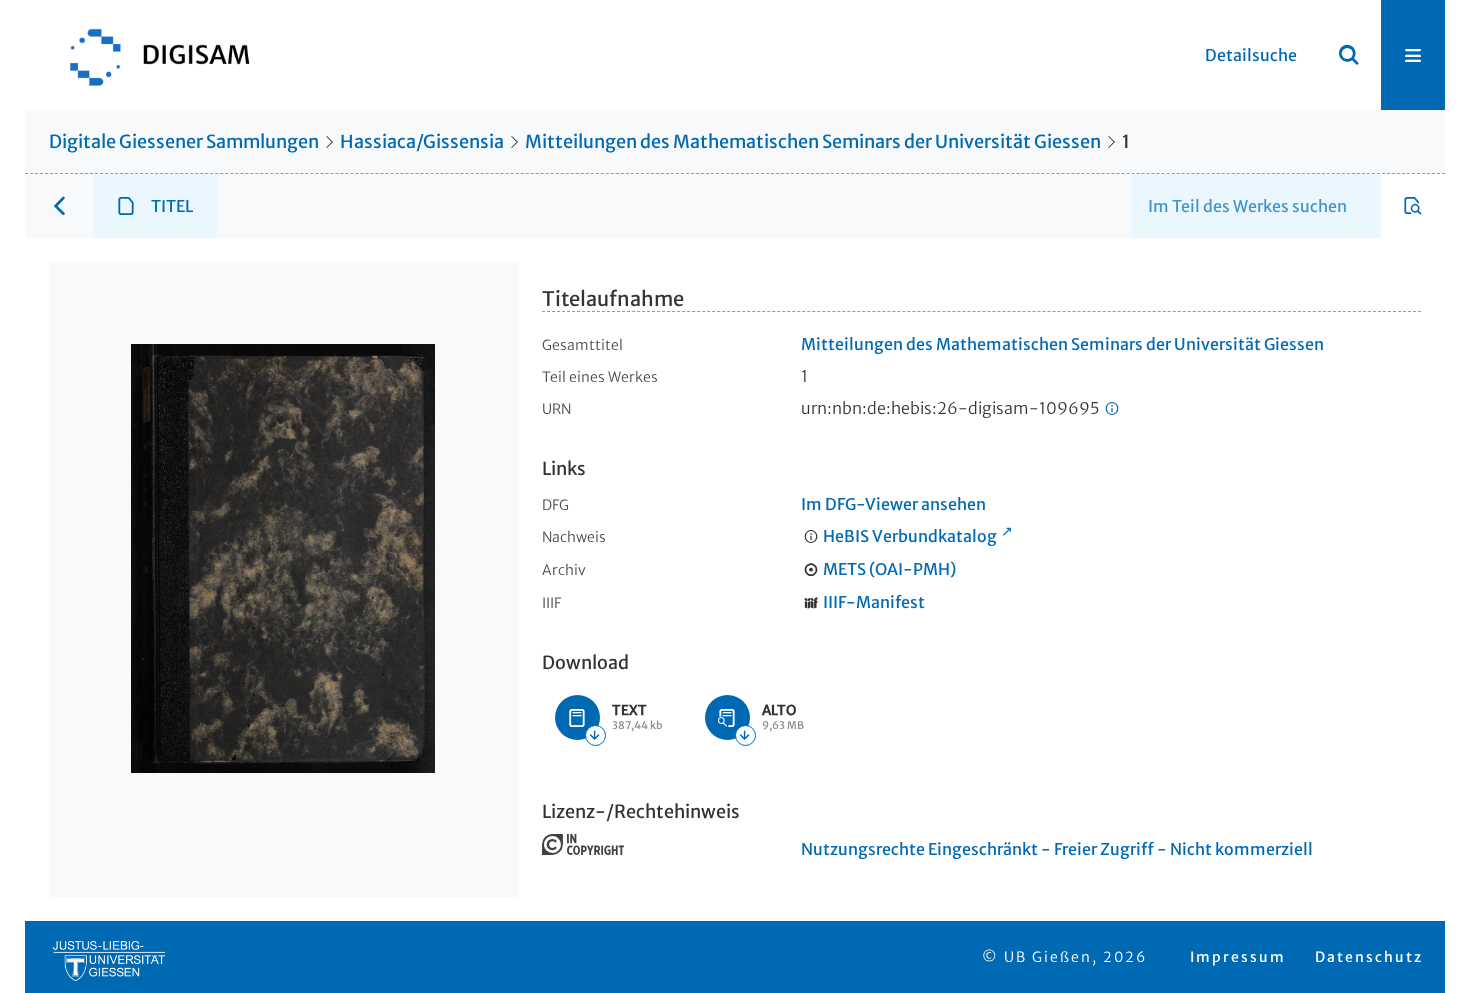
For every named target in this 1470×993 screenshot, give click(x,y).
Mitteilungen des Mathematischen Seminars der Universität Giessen (813, 141)
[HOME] (150, 55)
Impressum (1238, 957)
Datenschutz (1369, 957)
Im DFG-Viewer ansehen (893, 504)
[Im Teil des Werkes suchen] (1413, 206)
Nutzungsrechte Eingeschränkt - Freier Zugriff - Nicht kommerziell (1057, 849)
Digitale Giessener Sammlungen (184, 141)
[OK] (1349, 55)
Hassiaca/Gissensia (422, 141)
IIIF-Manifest (874, 602)
